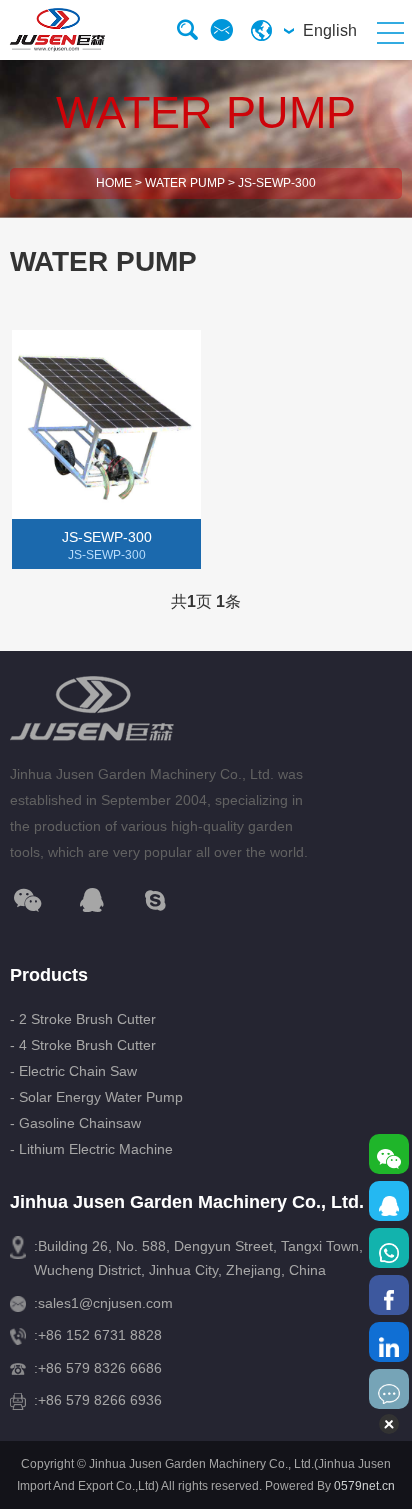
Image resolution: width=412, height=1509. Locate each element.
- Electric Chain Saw (73, 1071)
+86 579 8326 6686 (100, 1368)
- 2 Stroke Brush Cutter (83, 1019)
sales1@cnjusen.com (105, 1303)
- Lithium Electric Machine (91, 1149)
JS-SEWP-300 (277, 183)
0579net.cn (364, 1486)
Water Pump (185, 183)
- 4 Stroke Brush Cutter (83, 1045)
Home (114, 183)
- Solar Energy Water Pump (96, 1097)
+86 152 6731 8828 (100, 1335)
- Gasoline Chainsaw (75, 1123)
